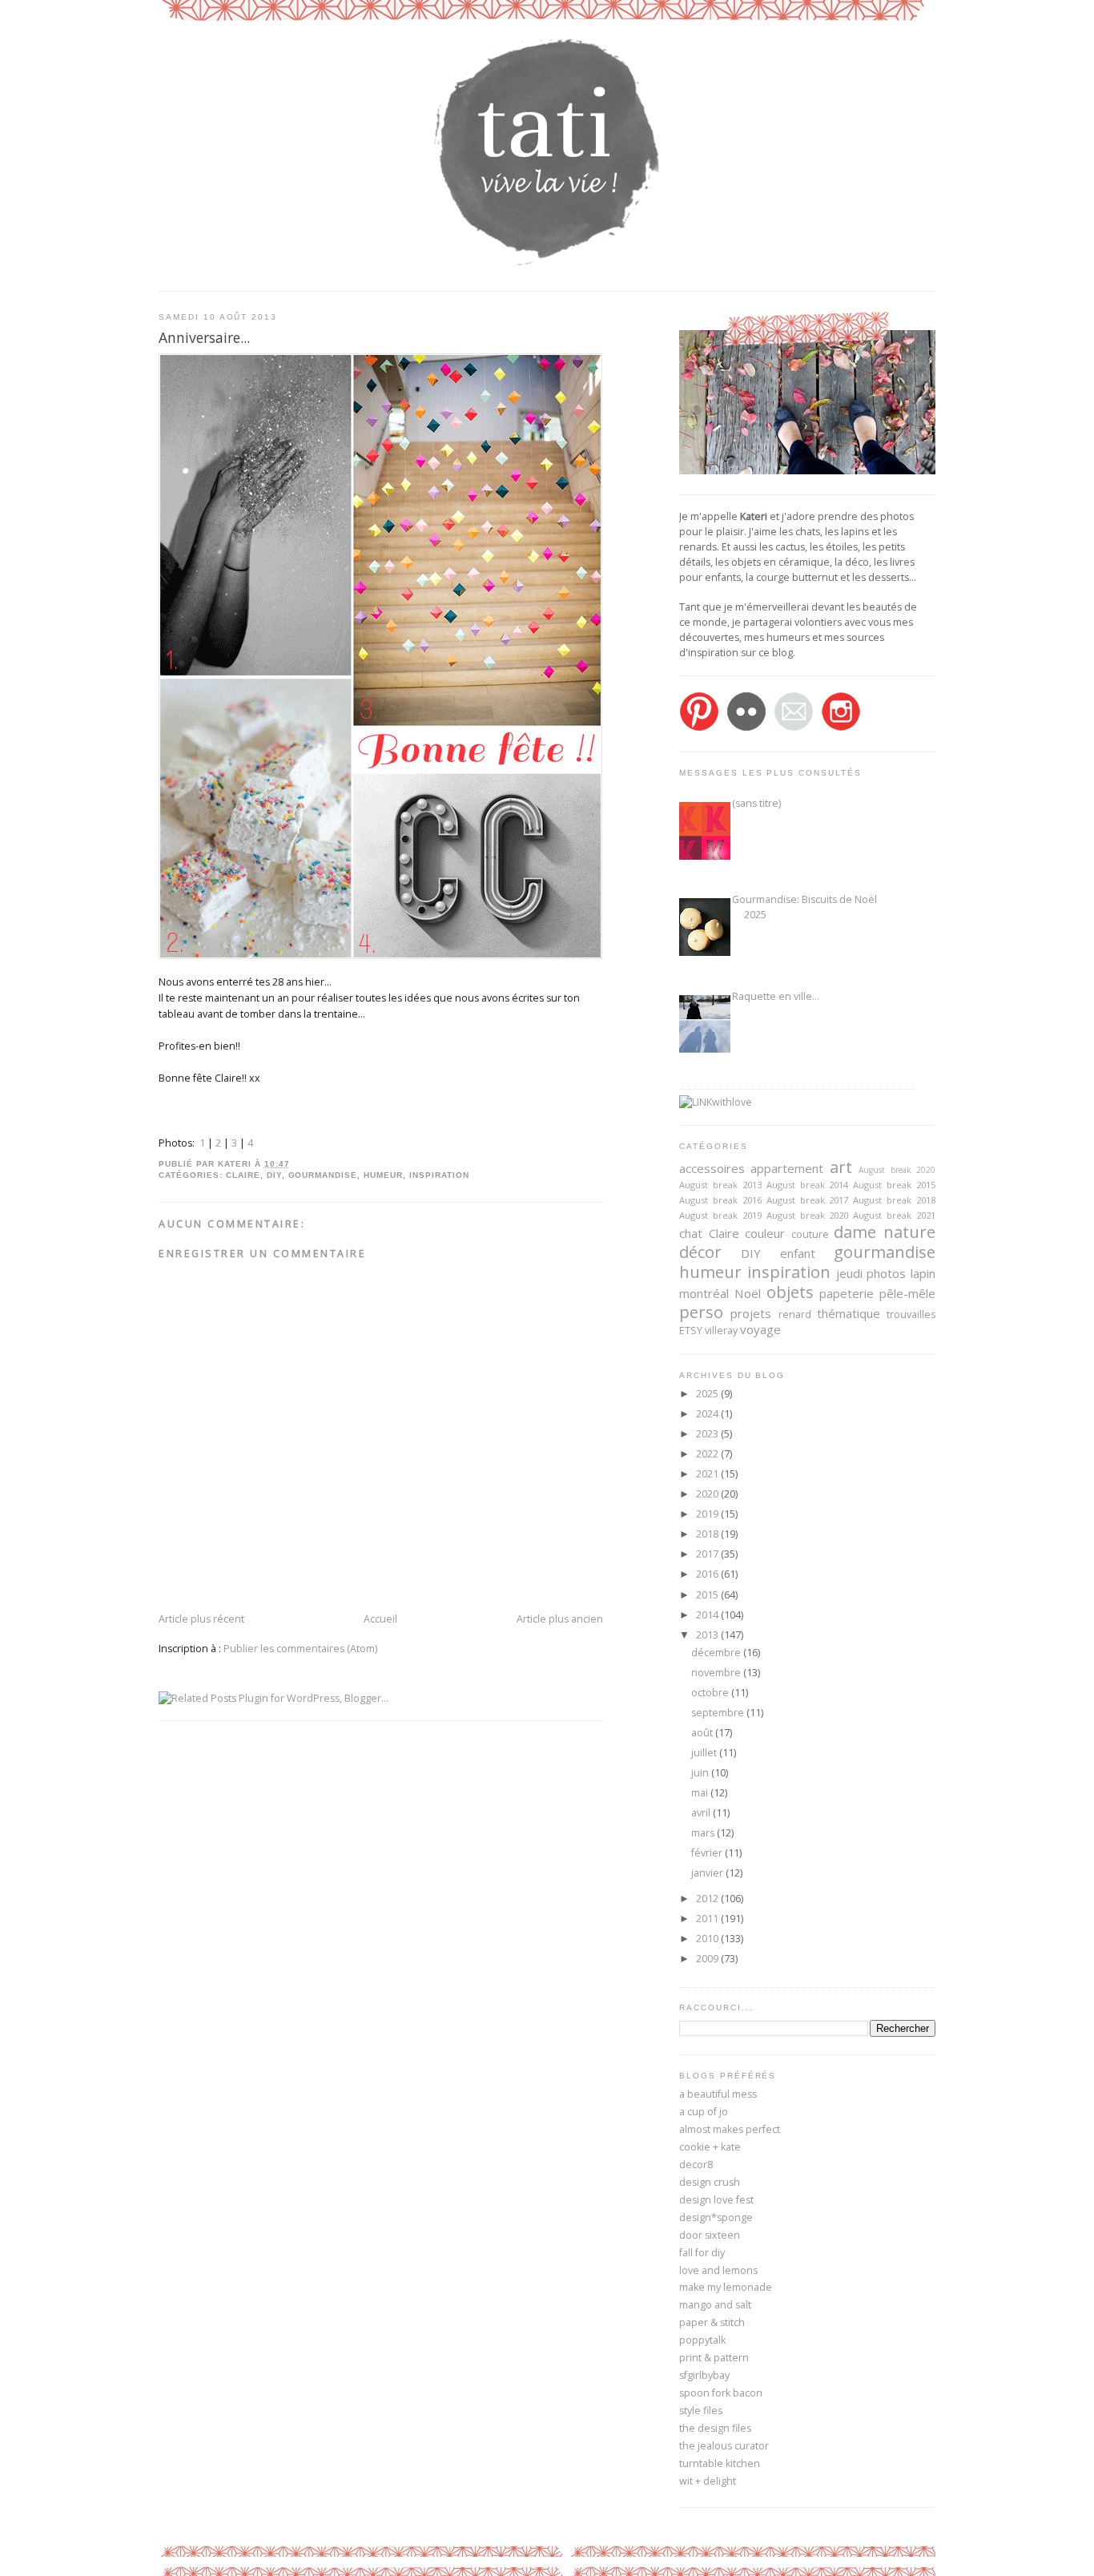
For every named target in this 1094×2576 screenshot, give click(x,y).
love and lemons (718, 2270)
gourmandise (323, 1175)
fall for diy (702, 2253)
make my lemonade (726, 2287)
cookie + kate (710, 2147)
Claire (243, 1175)
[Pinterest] (699, 728)
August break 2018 (894, 1200)
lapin (923, 1273)
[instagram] (841, 728)
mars (704, 1833)
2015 (708, 1595)
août (703, 1733)
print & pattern (714, 2358)
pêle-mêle (907, 1293)
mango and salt (715, 2305)
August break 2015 (894, 1185)
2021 (708, 1474)
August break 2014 (808, 1185)
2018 (708, 1534)
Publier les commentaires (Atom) (300, 1649)
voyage (760, 1329)
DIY (274, 1175)
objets (790, 1292)
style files (701, 2411)
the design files (715, 2428)
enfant (798, 1253)
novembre (717, 1673)
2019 (708, 1514)
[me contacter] (794, 728)
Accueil (380, 1619)
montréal (704, 1293)
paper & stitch (712, 2322)
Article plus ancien (560, 1619)
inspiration (439, 1175)
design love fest (716, 2200)
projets (751, 1313)
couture (810, 1234)
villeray (721, 1330)
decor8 (696, 2165)
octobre (711, 1693)
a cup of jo (704, 2112)
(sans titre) (756, 803)
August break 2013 (720, 1185)
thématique (849, 1313)
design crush (710, 2182)
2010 (708, 1939)
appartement (787, 1168)
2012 (708, 1899)
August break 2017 (808, 1200)
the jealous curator (724, 2446)
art (841, 1167)
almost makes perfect (730, 2129)
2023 (708, 1434)
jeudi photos (871, 1273)
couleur (765, 1233)
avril (702, 1813)
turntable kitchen (720, 2463)
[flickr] (746, 728)
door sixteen (710, 2235)
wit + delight (708, 2481)
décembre (717, 1653)
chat (691, 1233)
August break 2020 (897, 1170)
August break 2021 (894, 1215)
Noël (748, 1293)
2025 (708, 1394)
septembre (719, 1713)
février (708, 1853)
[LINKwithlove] (716, 1102)
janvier (708, 1873)
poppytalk (702, 2340)
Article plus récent (201, 1619)
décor (700, 1252)
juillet (705, 1753)
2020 (708, 1494)
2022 (708, 1454)
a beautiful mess (718, 2094)
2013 (708, 1635)
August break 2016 (720, 1200)
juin (701, 1773)
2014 (708, 1615)
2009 (708, 1959)
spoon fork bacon (721, 2393)
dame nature (885, 1232)
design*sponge (716, 2217)
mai (701, 1793)
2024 (708, 1414)
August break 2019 (720, 1215)
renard (795, 1314)
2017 (708, 1554)
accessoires (712, 1168)
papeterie (847, 1293)
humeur (383, 1175)
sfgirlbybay (704, 2375)
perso (701, 1312)
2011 (708, 1919)
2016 (708, 1574)
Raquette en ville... (776, 996)
